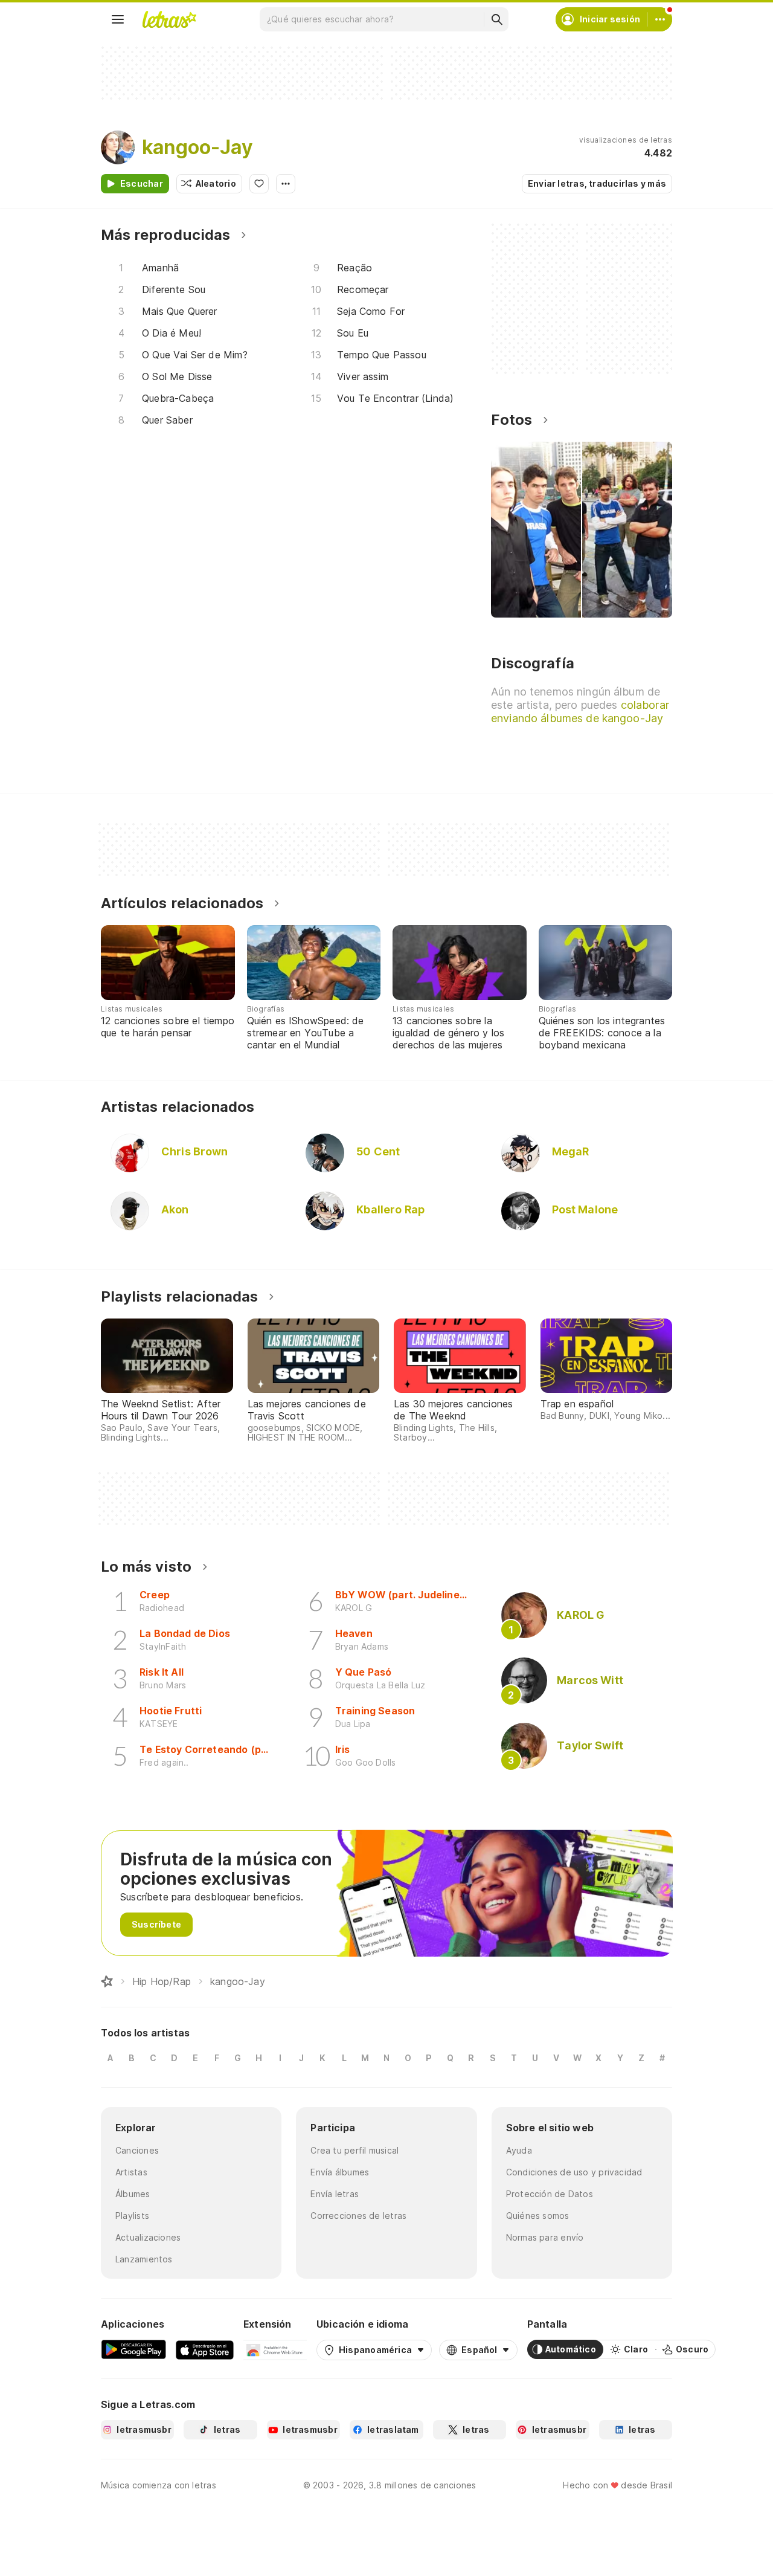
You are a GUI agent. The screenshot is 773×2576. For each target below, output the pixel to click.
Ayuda (519, 2150)
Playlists (132, 2216)
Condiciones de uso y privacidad (574, 2172)
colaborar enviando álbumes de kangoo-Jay (580, 712)
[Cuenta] (660, 19)
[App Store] (205, 2349)
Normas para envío (545, 2237)
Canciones (137, 2150)
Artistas (131, 2172)
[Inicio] (107, 1981)
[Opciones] (286, 184)
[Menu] (118, 19)
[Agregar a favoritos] (259, 184)
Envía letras (335, 2194)
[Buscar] (496, 19)
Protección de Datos (550, 2194)
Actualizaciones (148, 2237)
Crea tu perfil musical (354, 2150)
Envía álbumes (340, 2172)
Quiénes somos (538, 2216)
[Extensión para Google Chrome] (275, 2349)
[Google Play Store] (133, 2349)
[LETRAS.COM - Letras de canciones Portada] (169, 19)
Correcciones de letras (358, 2216)
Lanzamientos (144, 2259)
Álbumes (133, 2194)
